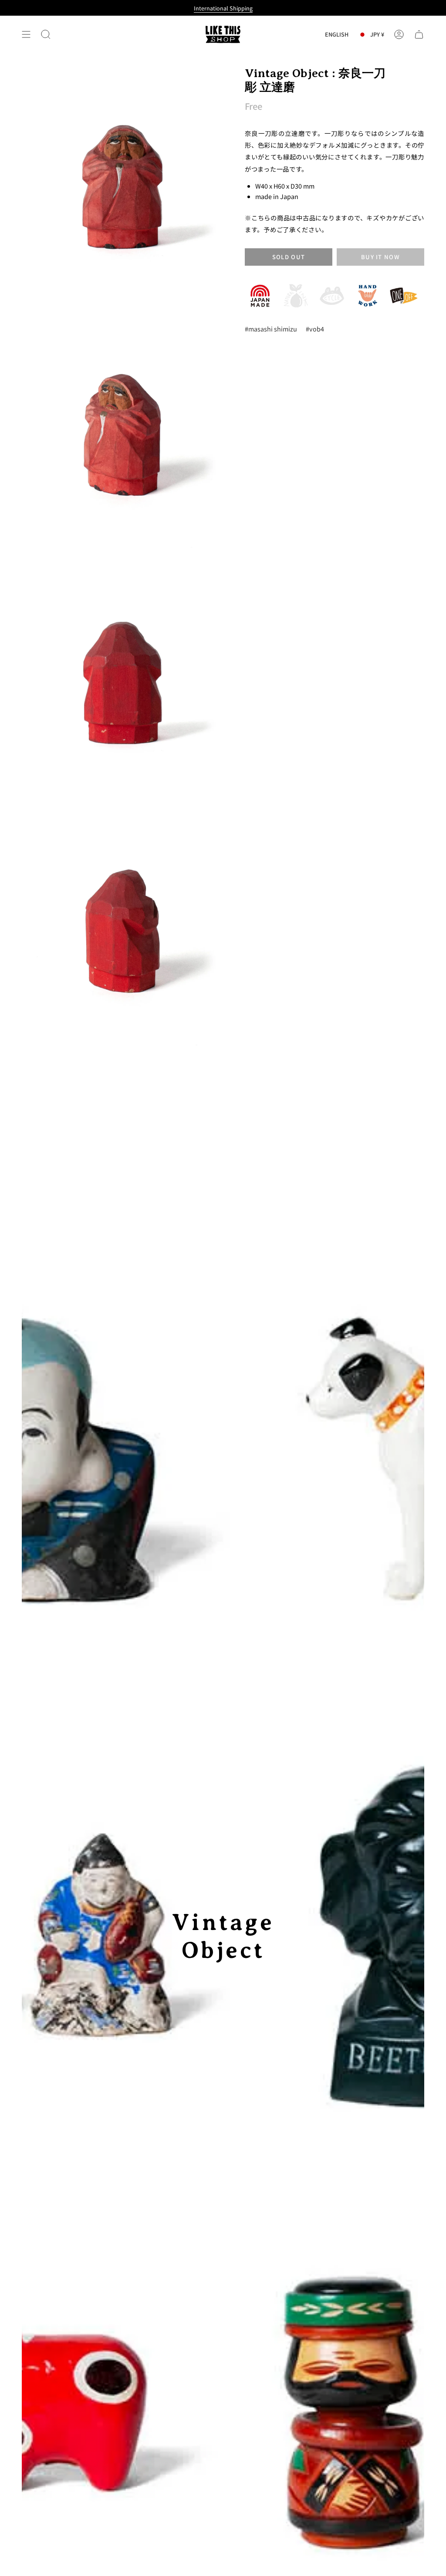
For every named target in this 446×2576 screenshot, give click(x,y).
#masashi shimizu (271, 329)
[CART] (419, 34)
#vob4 (315, 329)
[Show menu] (26, 34)
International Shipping (223, 8)
